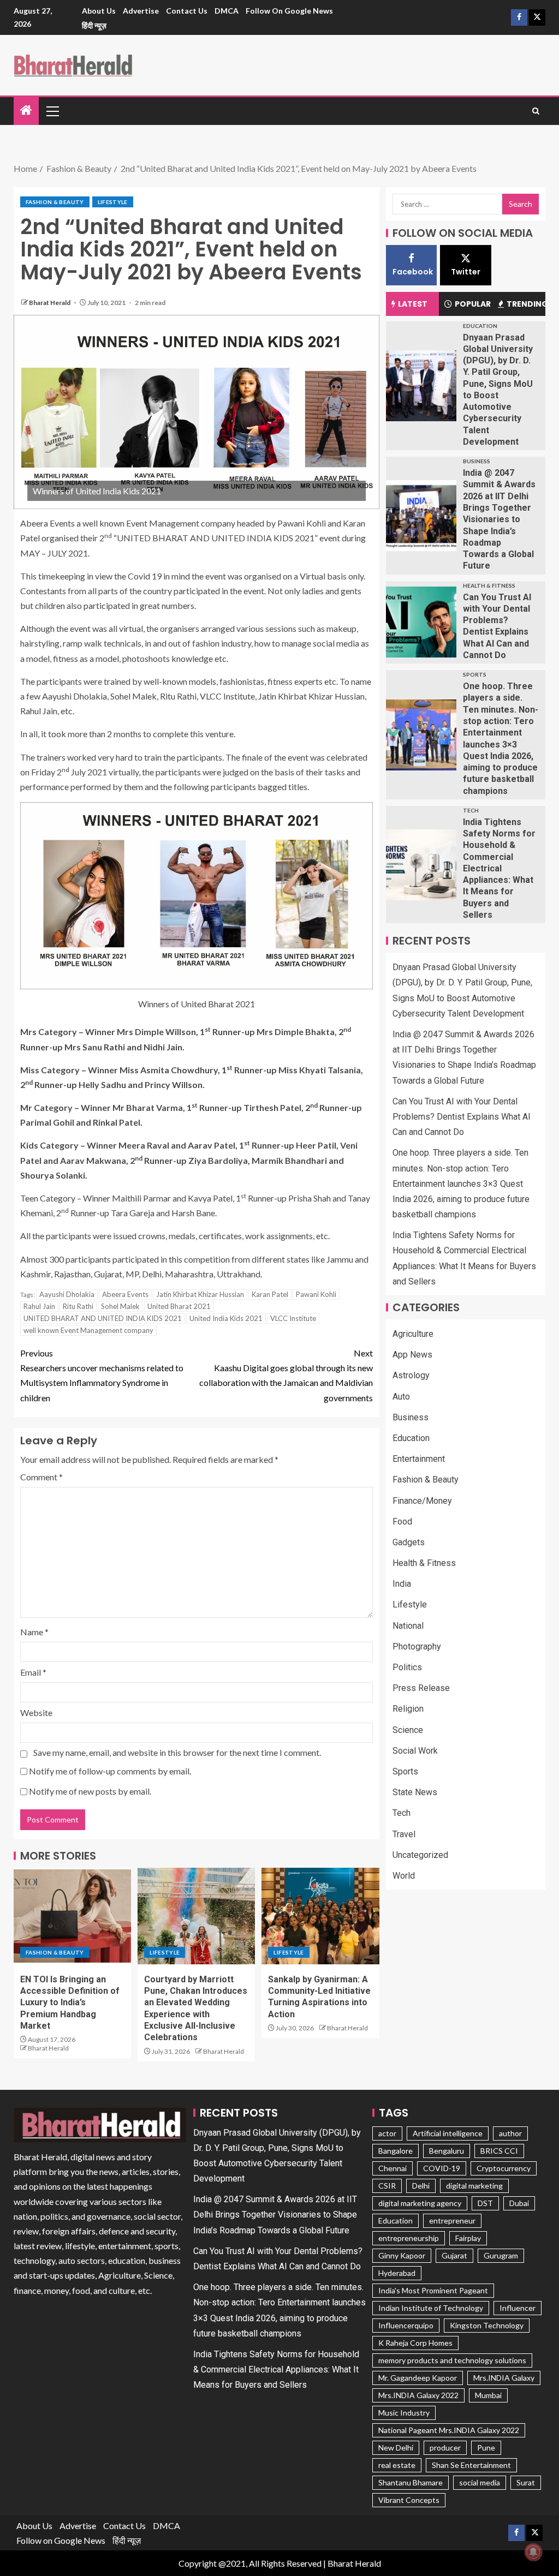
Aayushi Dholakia (67, 1294)
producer (445, 2448)
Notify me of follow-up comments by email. (110, 1771)
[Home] (26, 110)
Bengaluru (447, 2151)
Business (477, 461)
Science (408, 1730)
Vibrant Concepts (409, 2500)
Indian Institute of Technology (431, 2308)
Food (402, 1522)
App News (412, 1355)
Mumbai (488, 2395)
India (402, 1584)
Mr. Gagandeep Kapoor (418, 2378)
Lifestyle (113, 202)
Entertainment (419, 1459)
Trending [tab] (526, 304)
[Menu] (52, 111)
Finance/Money (422, 1501)
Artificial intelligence (448, 2133)
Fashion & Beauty (55, 202)
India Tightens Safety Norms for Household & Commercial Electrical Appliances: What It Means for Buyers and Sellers (499, 868)
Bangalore (396, 2151)
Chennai (393, 2168)
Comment (41, 1477)
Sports (475, 674)
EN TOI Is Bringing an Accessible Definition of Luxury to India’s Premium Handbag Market (70, 2003)
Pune (486, 2448)
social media (480, 2482)
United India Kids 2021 (226, 1318)
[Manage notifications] (533, 2552)
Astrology (411, 1375)
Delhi (421, 2186)
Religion (408, 1709)
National (408, 1626)
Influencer (518, 2308)
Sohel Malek (120, 1306)
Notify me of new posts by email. (90, 1791)
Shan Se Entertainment (471, 2465)
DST (485, 2203)
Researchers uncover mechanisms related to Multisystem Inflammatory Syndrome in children (102, 1375)
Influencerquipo (406, 2325)
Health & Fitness (489, 585)
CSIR (387, 2186)
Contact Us (187, 11)
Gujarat (454, 2255)
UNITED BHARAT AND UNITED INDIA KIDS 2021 (103, 1318)
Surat (526, 2482)
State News (415, 1792)
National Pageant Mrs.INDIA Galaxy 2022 (449, 2430)
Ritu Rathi (78, 1306)
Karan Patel (270, 1294)
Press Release (421, 1688)
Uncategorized (420, 1855)
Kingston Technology (487, 2325)
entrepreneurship (409, 2238)
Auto (401, 1397)
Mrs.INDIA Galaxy (504, 2378)
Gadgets (409, 1542)
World (404, 1876)
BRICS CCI (499, 2151)
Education (480, 326)
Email (33, 1672)
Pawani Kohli (316, 1294)
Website (36, 1713)
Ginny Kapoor (402, 2255)
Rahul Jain (39, 1306)
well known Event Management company (88, 1330)
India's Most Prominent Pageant (433, 2290)
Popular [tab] (473, 304)
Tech (471, 810)
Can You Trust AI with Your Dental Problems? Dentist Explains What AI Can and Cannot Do (462, 1117)
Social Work (415, 1751)
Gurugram (501, 2255)
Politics (407, 1667)
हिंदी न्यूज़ (94, 25)
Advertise (141, 11)
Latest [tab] (413, 304)
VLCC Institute (293, 1318)
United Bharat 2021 (179, 1306)
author (510, 2133)
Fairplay (468, 2238)
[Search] (536, 111)
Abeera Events (125, 1294)
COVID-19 (442, 2168)
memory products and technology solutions (452, 2360)
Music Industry (404, 2413)
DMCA (227, 11)
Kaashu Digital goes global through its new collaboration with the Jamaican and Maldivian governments (286, 1375)
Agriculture (413, 1334)
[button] (52, 111)
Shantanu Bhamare (411, 2482)
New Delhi (396, 2448)
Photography (417, 1646)
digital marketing (474, 2186)
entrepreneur (452, 2221)
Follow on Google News (289, 11)
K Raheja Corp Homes (415, 2343)
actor (387, 2133)
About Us (99, 11)
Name (34, 1632)
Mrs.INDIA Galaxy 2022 (418, 2395)
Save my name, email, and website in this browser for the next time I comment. (177, 1752)
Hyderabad (397, 2273)
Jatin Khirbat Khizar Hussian (200, 1294)
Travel (404, 1834)
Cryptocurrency (504, 2168)
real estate (397, 2465)
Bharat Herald (50, 303)
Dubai (519, 2203)
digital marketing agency (420, 2203)
